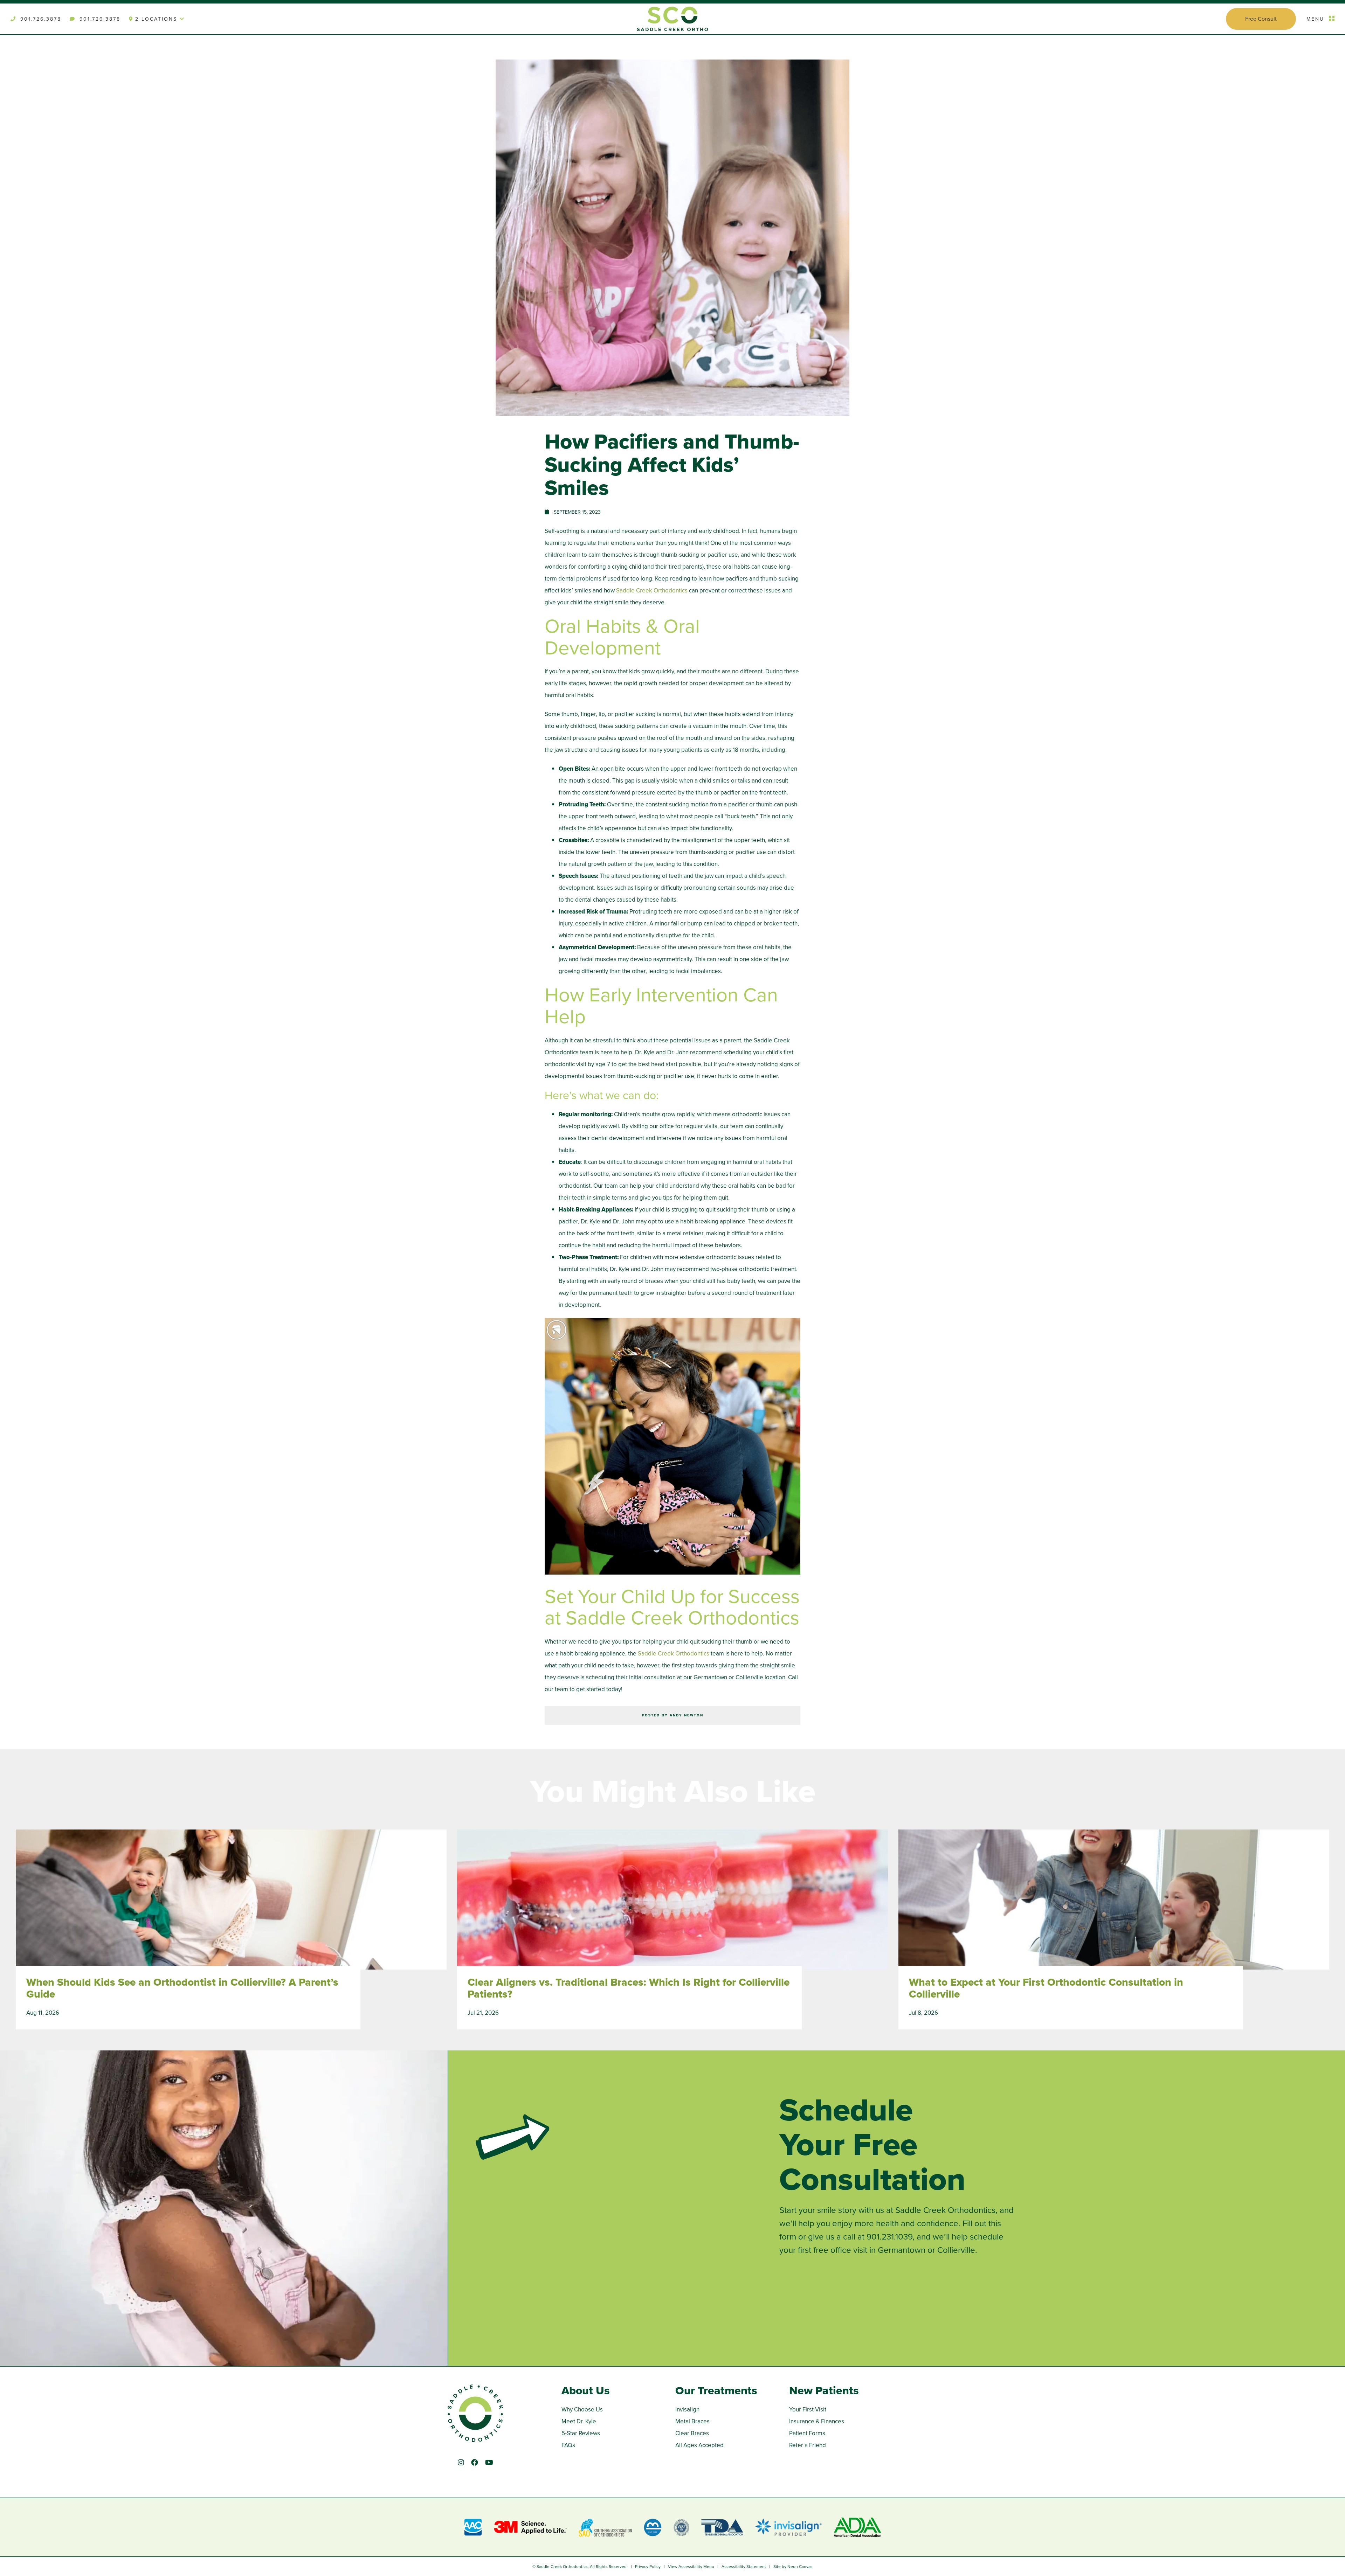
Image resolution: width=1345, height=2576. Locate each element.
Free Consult (1261, 19)
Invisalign (687, 2410)
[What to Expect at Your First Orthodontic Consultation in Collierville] (1114, 1907)
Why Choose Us (582, 2410)
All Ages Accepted (699, 2445)
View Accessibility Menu (691, 2567)
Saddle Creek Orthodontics (652, 591)
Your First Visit (808, 2410)
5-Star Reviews (581, 2433)
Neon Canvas (800, 2567)
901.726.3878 (40, 19)
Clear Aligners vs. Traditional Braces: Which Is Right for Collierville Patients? (629, 1988)
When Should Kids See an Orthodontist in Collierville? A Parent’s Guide (182, 1988)
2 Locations (157, 19)
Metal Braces (692, 2421)
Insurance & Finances (817, 2421)
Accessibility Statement (744, 2567)
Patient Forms (807, 2433)
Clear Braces (692, 2433)
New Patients (824, 2390)
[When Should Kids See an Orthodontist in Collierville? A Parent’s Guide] (231, 1907)
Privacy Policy (648, 2567)
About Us (585, 2390)
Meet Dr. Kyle (579, 2421)
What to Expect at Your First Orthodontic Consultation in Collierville (1046, 1988)
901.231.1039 (889, 2237)
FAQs (568, 2445)
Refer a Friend (808, 2445)
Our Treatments (716, 2390)
